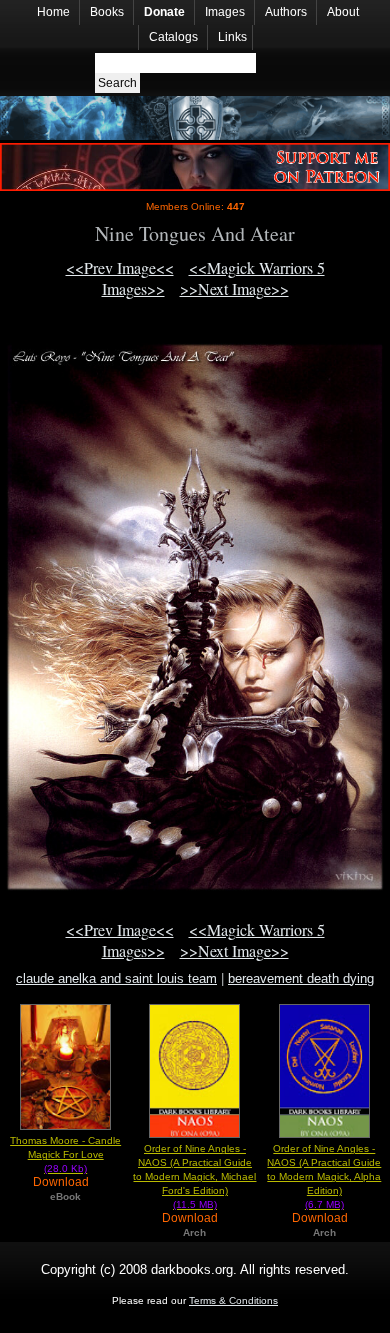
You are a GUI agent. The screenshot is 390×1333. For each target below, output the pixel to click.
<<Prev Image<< (120, 267)
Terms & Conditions (233, 1300)
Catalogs (173, 37)
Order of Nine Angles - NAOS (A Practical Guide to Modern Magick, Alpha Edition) (324, 1176)
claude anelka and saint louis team (116, 978)
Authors (286, 12)
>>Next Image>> (234, 288)
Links (232, 37)
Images (225, 12)
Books (107, 12)
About (343, 12)
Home (53, 12)
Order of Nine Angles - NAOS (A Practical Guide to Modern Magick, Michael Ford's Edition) (194, 1176)
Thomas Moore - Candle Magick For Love (65, 1154)
